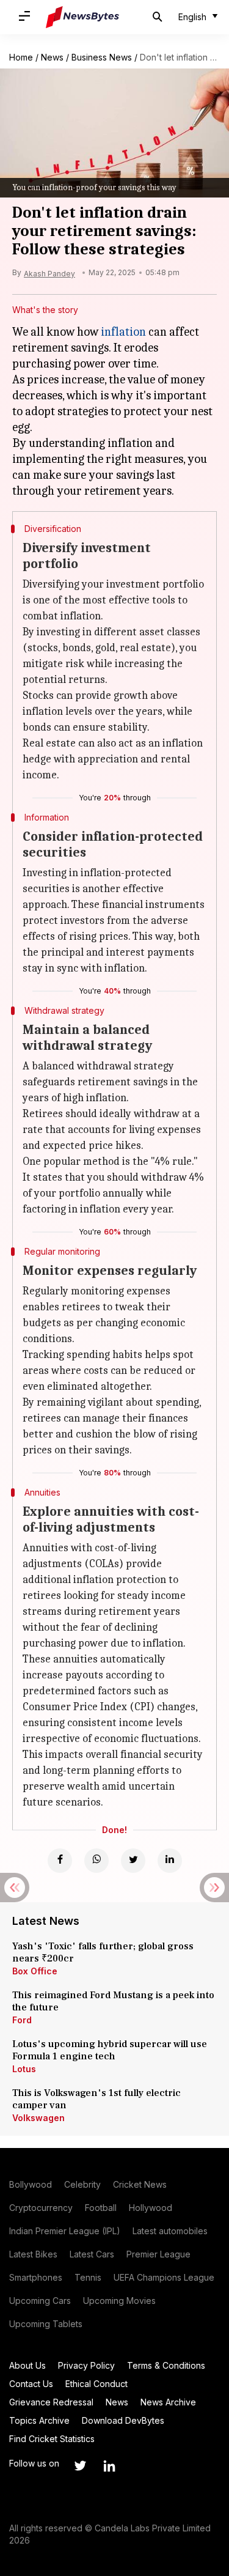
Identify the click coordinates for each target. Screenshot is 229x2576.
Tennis (88, 2277)
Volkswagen (38, 2118)
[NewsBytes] (82, 17)
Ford (22, 2020)
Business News (102, 57)
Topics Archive (39, 2420)
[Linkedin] (170, 1861)
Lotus (24, 2069)
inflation (123, 332)
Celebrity (82, 2184)
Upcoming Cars (40, 2301)
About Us (27, 2365)
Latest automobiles (170, 2231)
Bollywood (31, 2184)
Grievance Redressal (51, 2402)
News (52, 57)
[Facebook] (60, 1861)
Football (101, 2208)
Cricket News (140, 2184)
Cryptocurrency (41, 2208)
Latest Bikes (33, 2254)
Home (21, 57)
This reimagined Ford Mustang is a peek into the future (113, 2001)
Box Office (35, 1971)
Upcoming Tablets (46, 2324)
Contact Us (31, 2384)
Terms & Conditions (166, 2365)
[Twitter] (133, 1861)
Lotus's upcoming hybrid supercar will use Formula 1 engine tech (110, 2050)
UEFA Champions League (164, 2277)
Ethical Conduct (96, 2384)
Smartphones (36, 2277)
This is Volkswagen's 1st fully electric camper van (96, 2099)
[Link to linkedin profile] (109, 2466)
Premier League (158, 2254)
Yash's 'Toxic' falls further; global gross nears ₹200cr (103, 1952)
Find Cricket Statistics (52, 2439)
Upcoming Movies (119, 2301)
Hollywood (151, 2208)
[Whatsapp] (96, 1861)
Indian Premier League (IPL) (65, 2231)
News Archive (168, 2402)
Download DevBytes (123, 2420)
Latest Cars (92, 2254)
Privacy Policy (86, 2365)
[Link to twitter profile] (80, 2466)
